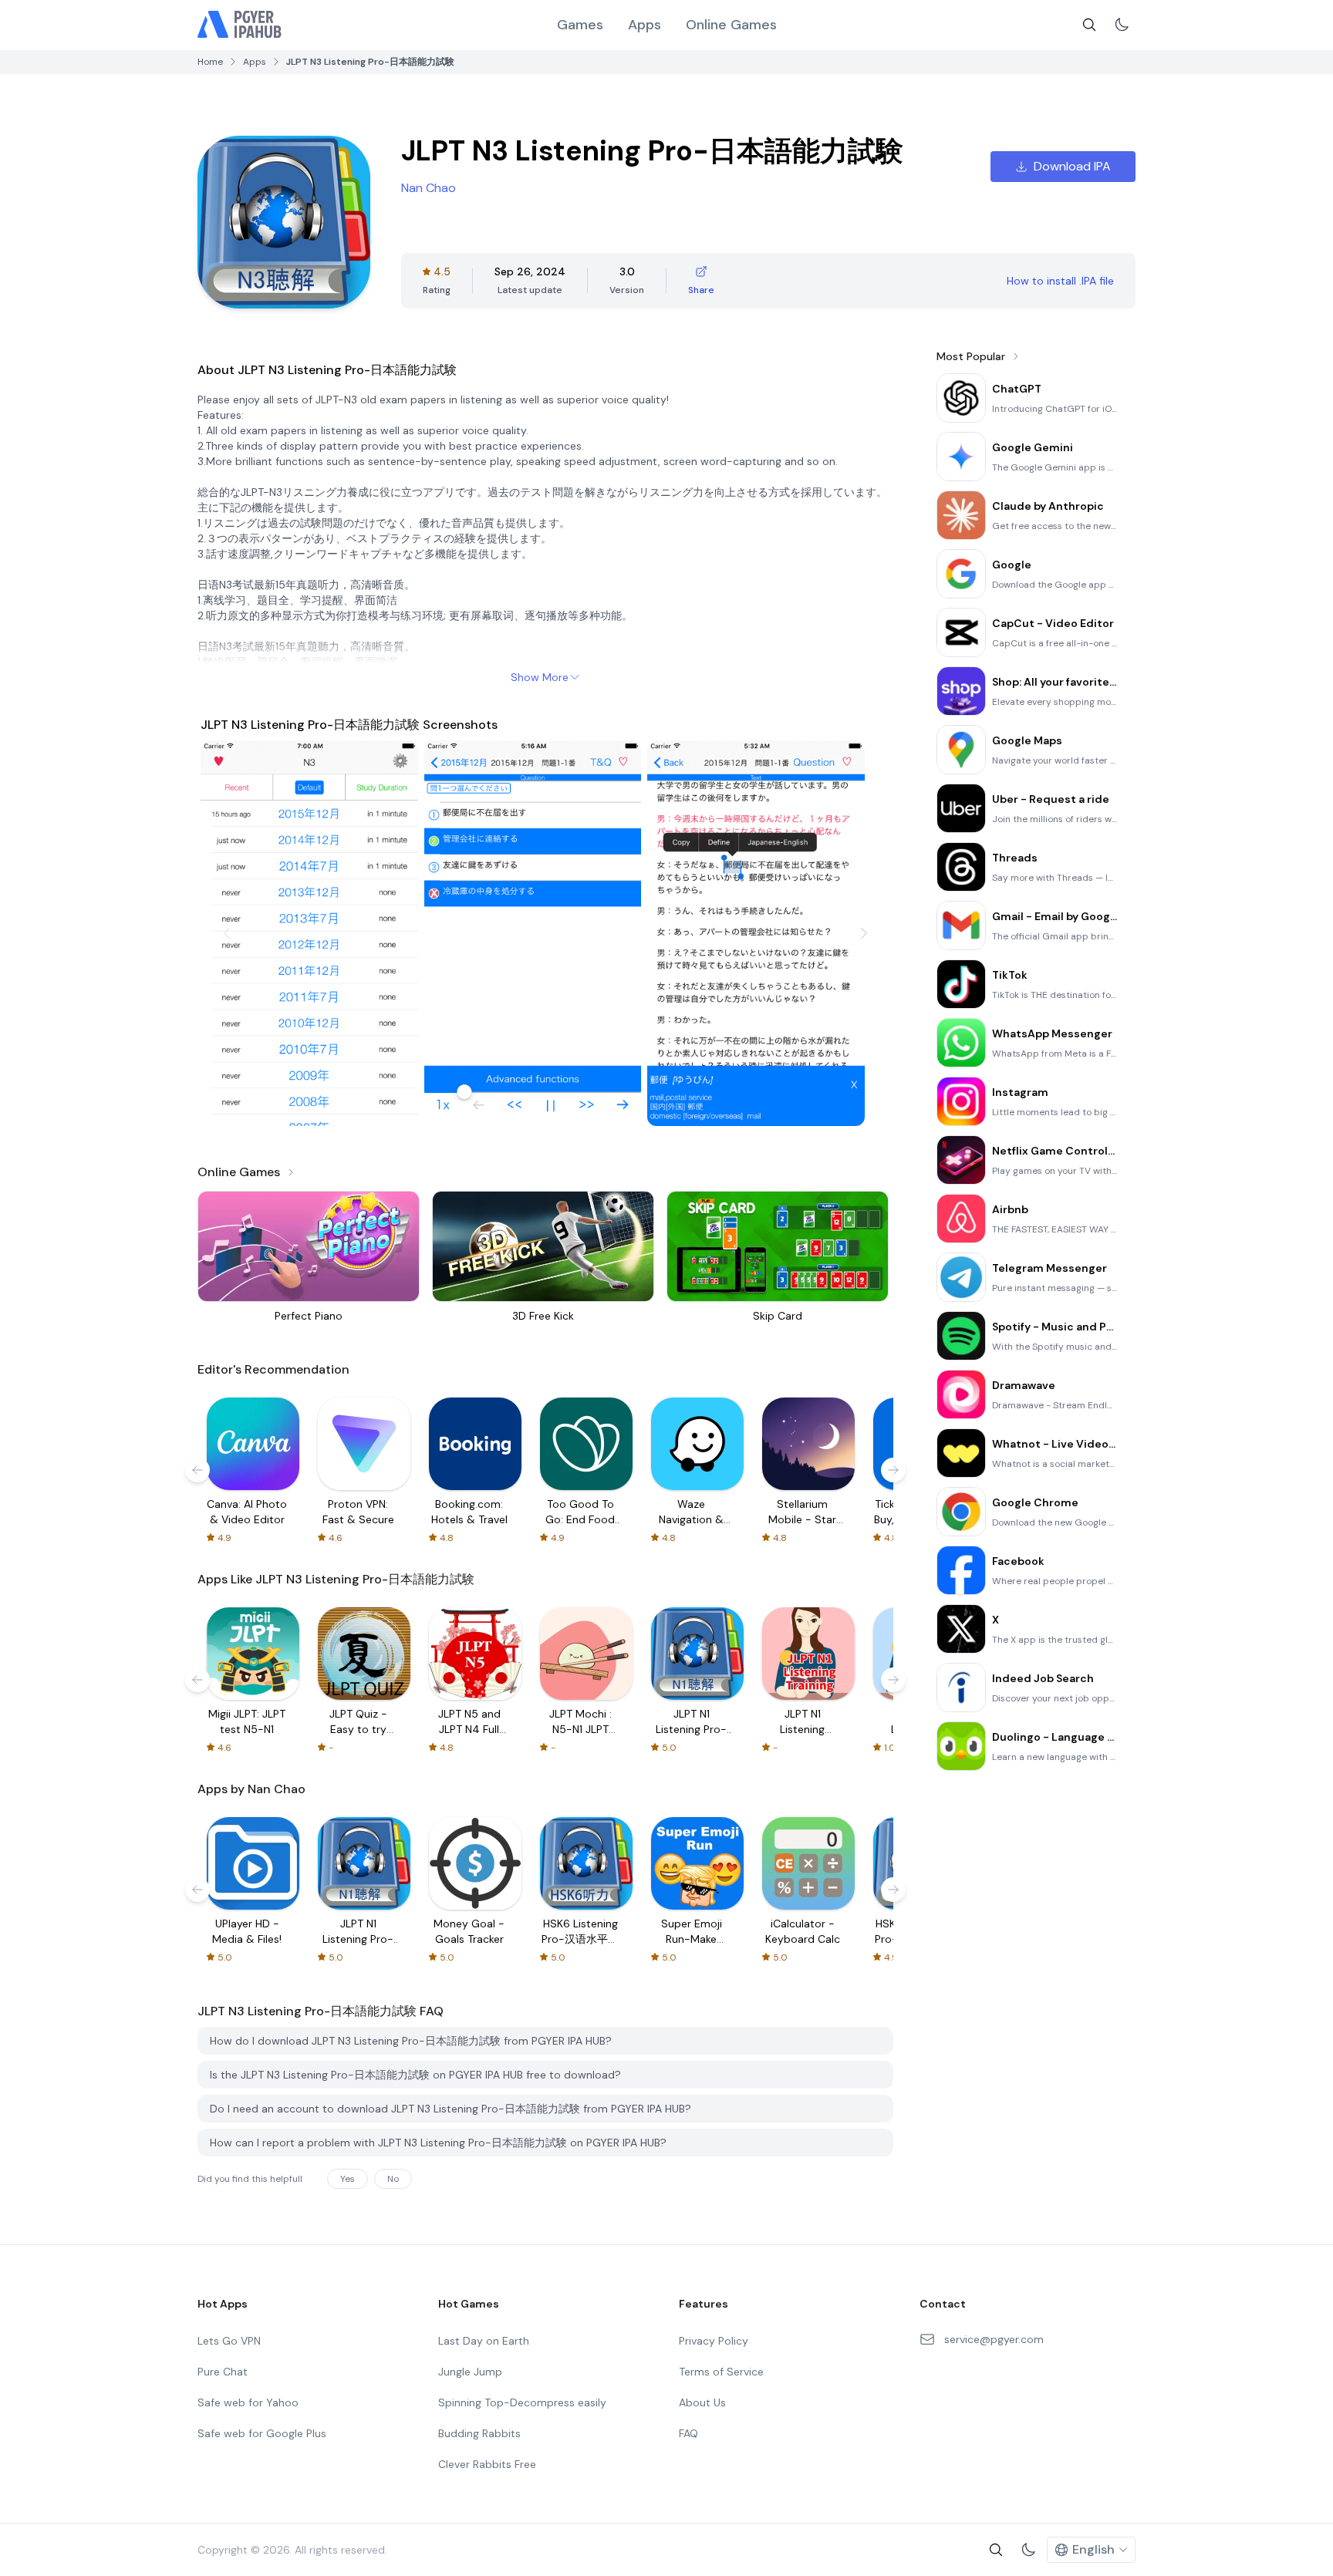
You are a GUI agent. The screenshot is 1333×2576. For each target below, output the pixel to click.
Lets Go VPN (229, 2341)
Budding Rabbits (479, 2433)
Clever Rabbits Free (487, 2464)
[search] (1089, 25)
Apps (645, 25)
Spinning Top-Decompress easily (522, 2402)
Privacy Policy (714, 2341)
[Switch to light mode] (1122, 25)
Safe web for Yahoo (248, 2402)
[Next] (864, 933)
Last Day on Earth (484, 2341)
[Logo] (240, 25)
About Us (702, 2402)
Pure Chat (223, 2372)
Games (580, 25)
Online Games (731, 25)
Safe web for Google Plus (262, 2433)
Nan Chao (429, 188)
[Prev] (227, 933)
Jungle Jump (470, 2372)
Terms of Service (721, 2372)
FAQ (688, 2433)
